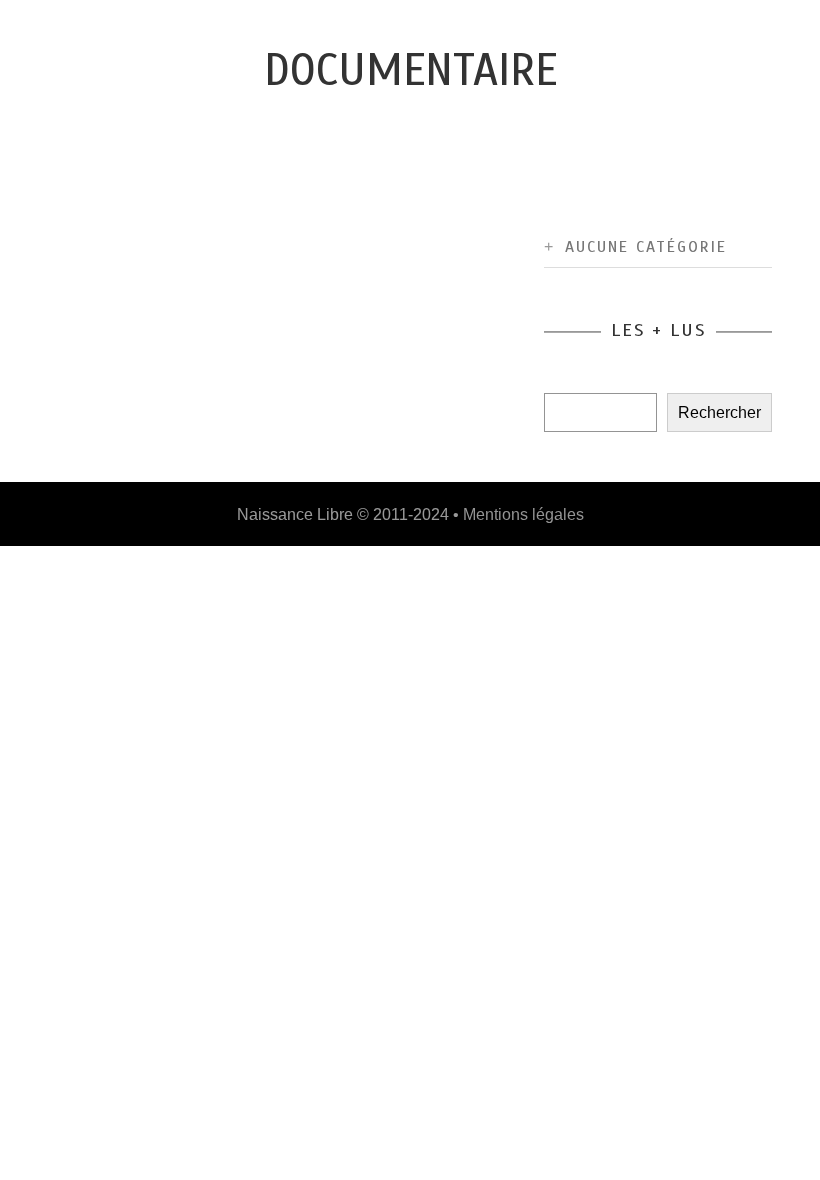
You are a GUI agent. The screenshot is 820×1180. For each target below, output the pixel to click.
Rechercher (719, 412)
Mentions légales (523, 514)
